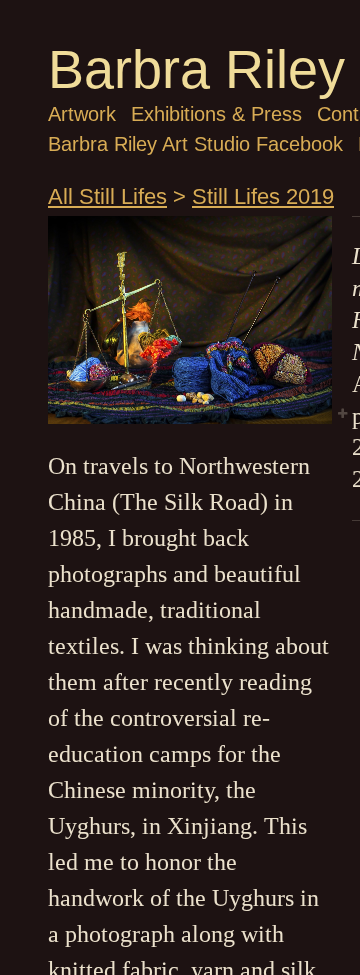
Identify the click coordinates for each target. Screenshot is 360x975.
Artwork (82, 114)
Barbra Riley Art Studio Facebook (195, 144)
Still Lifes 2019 (263, 196)
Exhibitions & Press (216, 114)
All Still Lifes (107, 196)
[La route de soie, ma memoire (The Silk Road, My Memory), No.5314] (190, 320)
